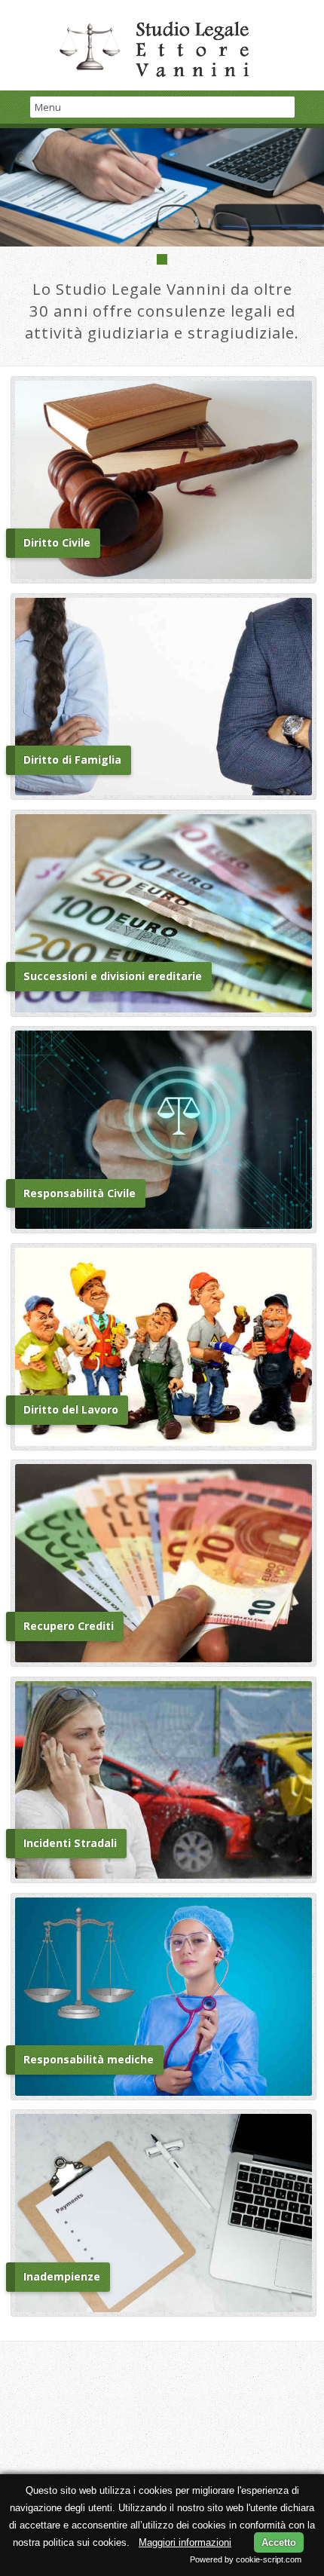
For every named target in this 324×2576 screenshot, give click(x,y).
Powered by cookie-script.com (246, 2559)
